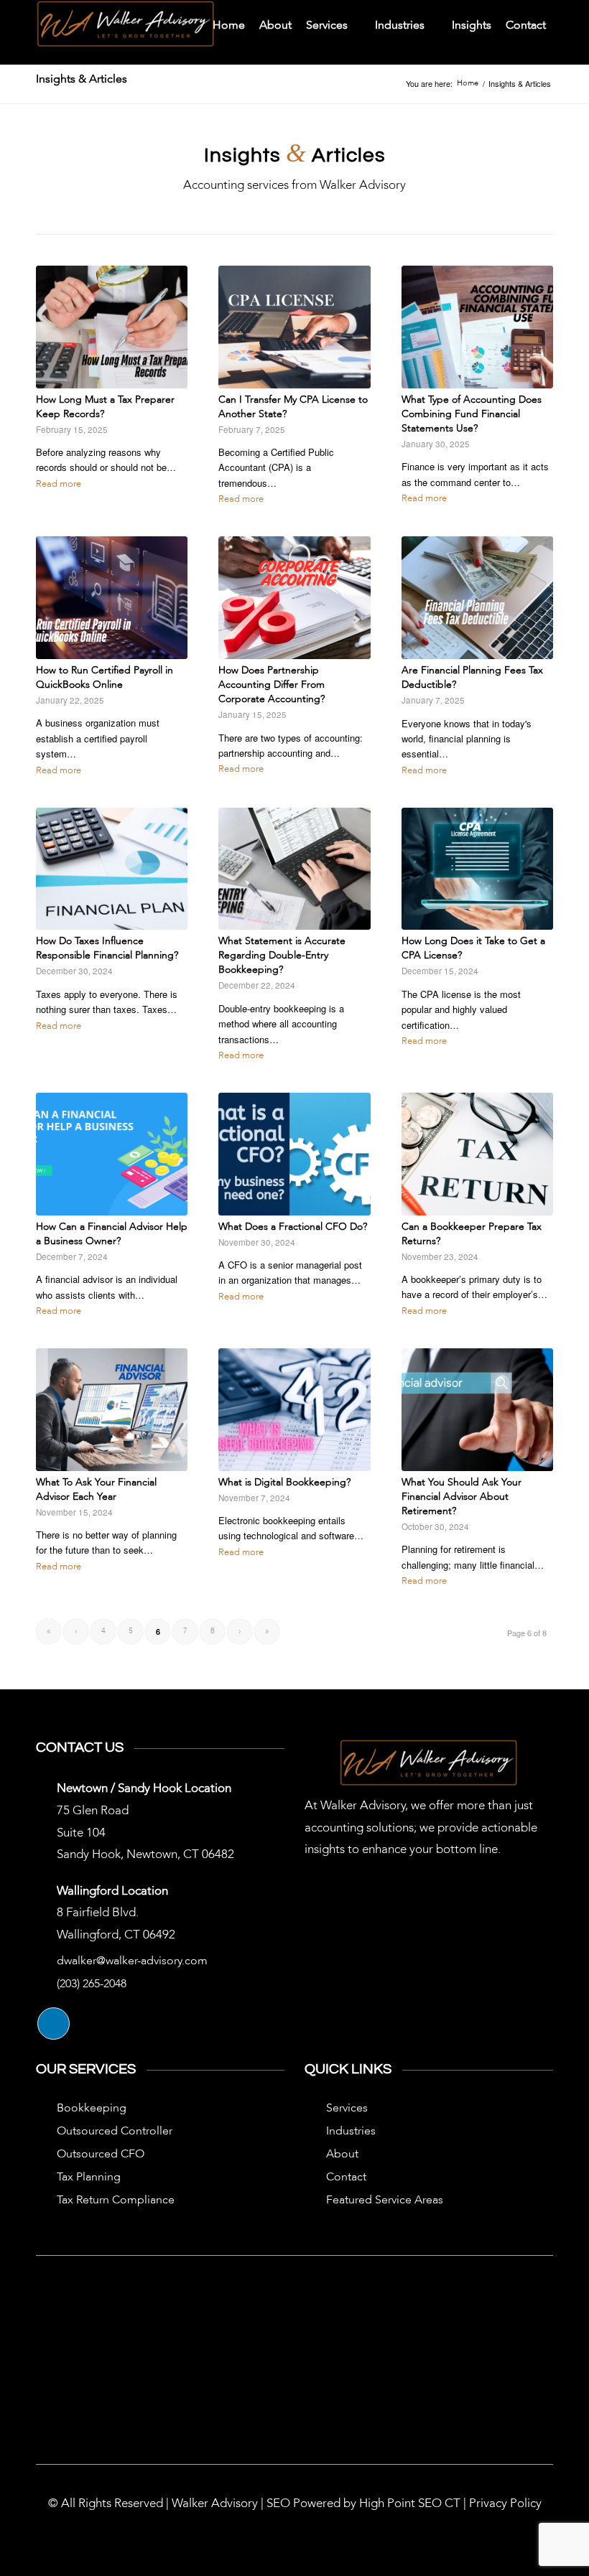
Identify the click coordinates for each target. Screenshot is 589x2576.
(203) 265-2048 (92, 1984)
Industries (351, 2132)
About (342, 2155)
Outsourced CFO (101, 2155)
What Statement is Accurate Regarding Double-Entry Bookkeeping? (282, 956)
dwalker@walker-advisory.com (132, 1961)
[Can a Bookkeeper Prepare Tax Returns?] (477, 1154)
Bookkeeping (92, 2109)
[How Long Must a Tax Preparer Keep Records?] (112, 327)
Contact (346, 2178)
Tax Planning (89, 2178)
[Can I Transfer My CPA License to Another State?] (294, 327)
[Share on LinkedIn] (54, 2024)
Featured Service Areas (385, 2201)
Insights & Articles (82, 80)
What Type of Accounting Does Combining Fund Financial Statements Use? (472, 414)
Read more (59, 484)
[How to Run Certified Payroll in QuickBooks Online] (112, 598)
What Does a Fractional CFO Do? (293, 1227)
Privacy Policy (505, 2504)
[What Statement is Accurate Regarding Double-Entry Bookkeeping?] (294, 869)
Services (347, 2109)
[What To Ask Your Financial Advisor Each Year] (112, 1410)
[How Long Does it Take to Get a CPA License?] (477, 869)
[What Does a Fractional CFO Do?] (294, 1154)
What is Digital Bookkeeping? (284, 1483)
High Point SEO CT (410, 2504)
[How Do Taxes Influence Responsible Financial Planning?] (112, 869)
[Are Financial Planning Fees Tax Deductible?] (477, 598)
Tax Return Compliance (116, 2201)
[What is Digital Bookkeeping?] (294, 1410)
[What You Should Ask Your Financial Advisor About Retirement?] (477, 1410)
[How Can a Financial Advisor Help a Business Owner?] (112, 1154)
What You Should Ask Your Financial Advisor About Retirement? (462, 1497)
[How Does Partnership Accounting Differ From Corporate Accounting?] (294, 598)
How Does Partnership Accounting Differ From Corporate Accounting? (272, 685)
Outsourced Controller (115, 2132)
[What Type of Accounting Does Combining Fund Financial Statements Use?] (477, 327)
